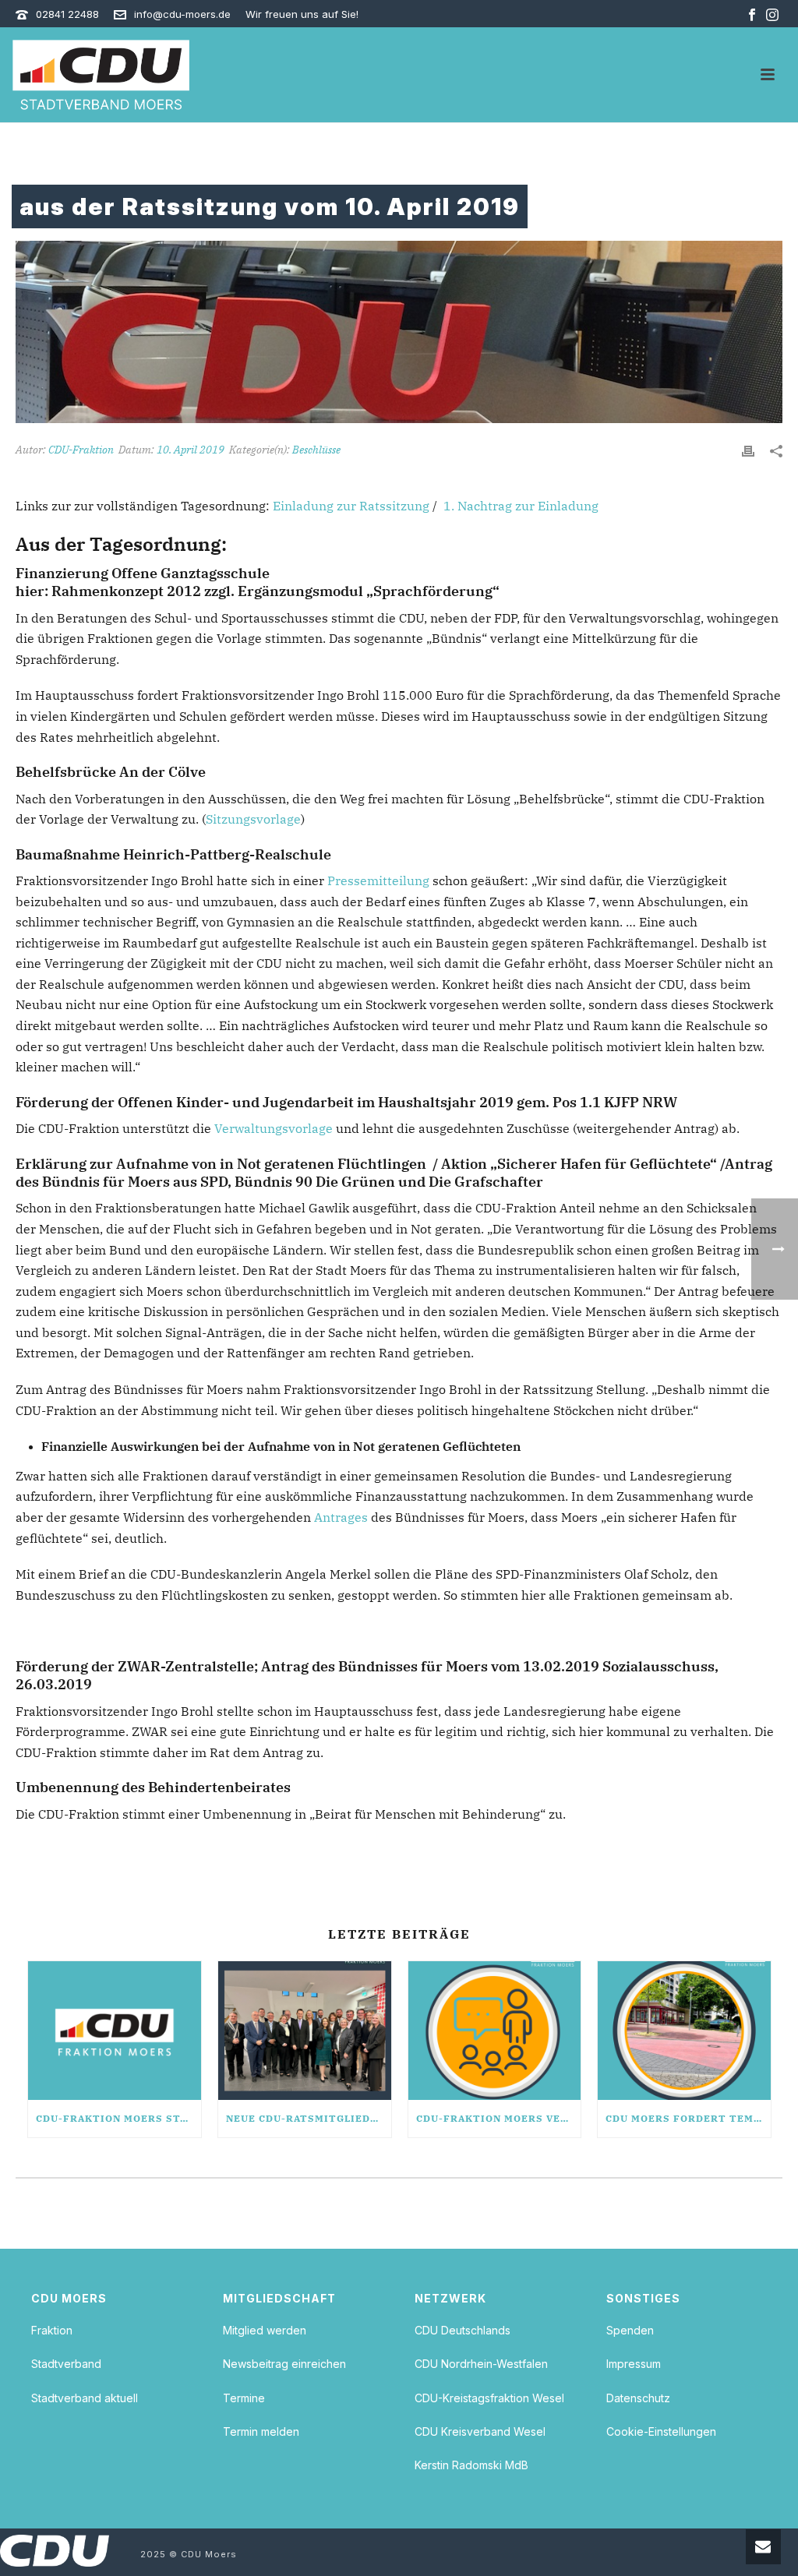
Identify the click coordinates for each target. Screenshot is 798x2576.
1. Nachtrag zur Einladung (521, 506)
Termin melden (261, 2431)
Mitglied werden (265, 2330)
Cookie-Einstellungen (661, 2431)
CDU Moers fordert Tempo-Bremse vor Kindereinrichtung (688, 2118)
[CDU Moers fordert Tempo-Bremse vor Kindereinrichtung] (684, 2031)
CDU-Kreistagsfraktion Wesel (489, 2398)
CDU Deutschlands (463, 2330)
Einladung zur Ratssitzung (351, 506)
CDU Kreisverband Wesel (480, 2431)
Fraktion (52, 2330)
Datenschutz (638, 2398)
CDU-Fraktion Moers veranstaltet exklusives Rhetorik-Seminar (499, 2118)
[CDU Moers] (101, 75)
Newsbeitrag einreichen (284, 2364)
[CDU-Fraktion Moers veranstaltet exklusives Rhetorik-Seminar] (495, 2031)
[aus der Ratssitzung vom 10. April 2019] (399, 332)
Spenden (630, 2330)
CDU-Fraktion (81, 450)
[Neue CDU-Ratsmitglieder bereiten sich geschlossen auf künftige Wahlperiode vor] (305, 2031)
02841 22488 (67, 14)
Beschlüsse (316, 450)
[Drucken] (748, 450)
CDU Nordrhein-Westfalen (481, 2364)
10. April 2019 (191, 450)
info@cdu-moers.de (182, 14)
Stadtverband (66, 2364)
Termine (244, 2398)
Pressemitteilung (378, 880)
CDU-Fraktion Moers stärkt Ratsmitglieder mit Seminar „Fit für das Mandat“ (118, 2118)
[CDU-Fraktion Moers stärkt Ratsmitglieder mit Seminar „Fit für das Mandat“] (115, 2031)
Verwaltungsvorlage (274, 1128)
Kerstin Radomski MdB (471, 2465)
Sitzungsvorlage (253, 819)
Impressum (634, 2364)
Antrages (341, 1517)
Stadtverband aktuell (85, 2398)
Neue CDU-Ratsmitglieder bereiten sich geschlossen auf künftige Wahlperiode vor (309, 2118)
